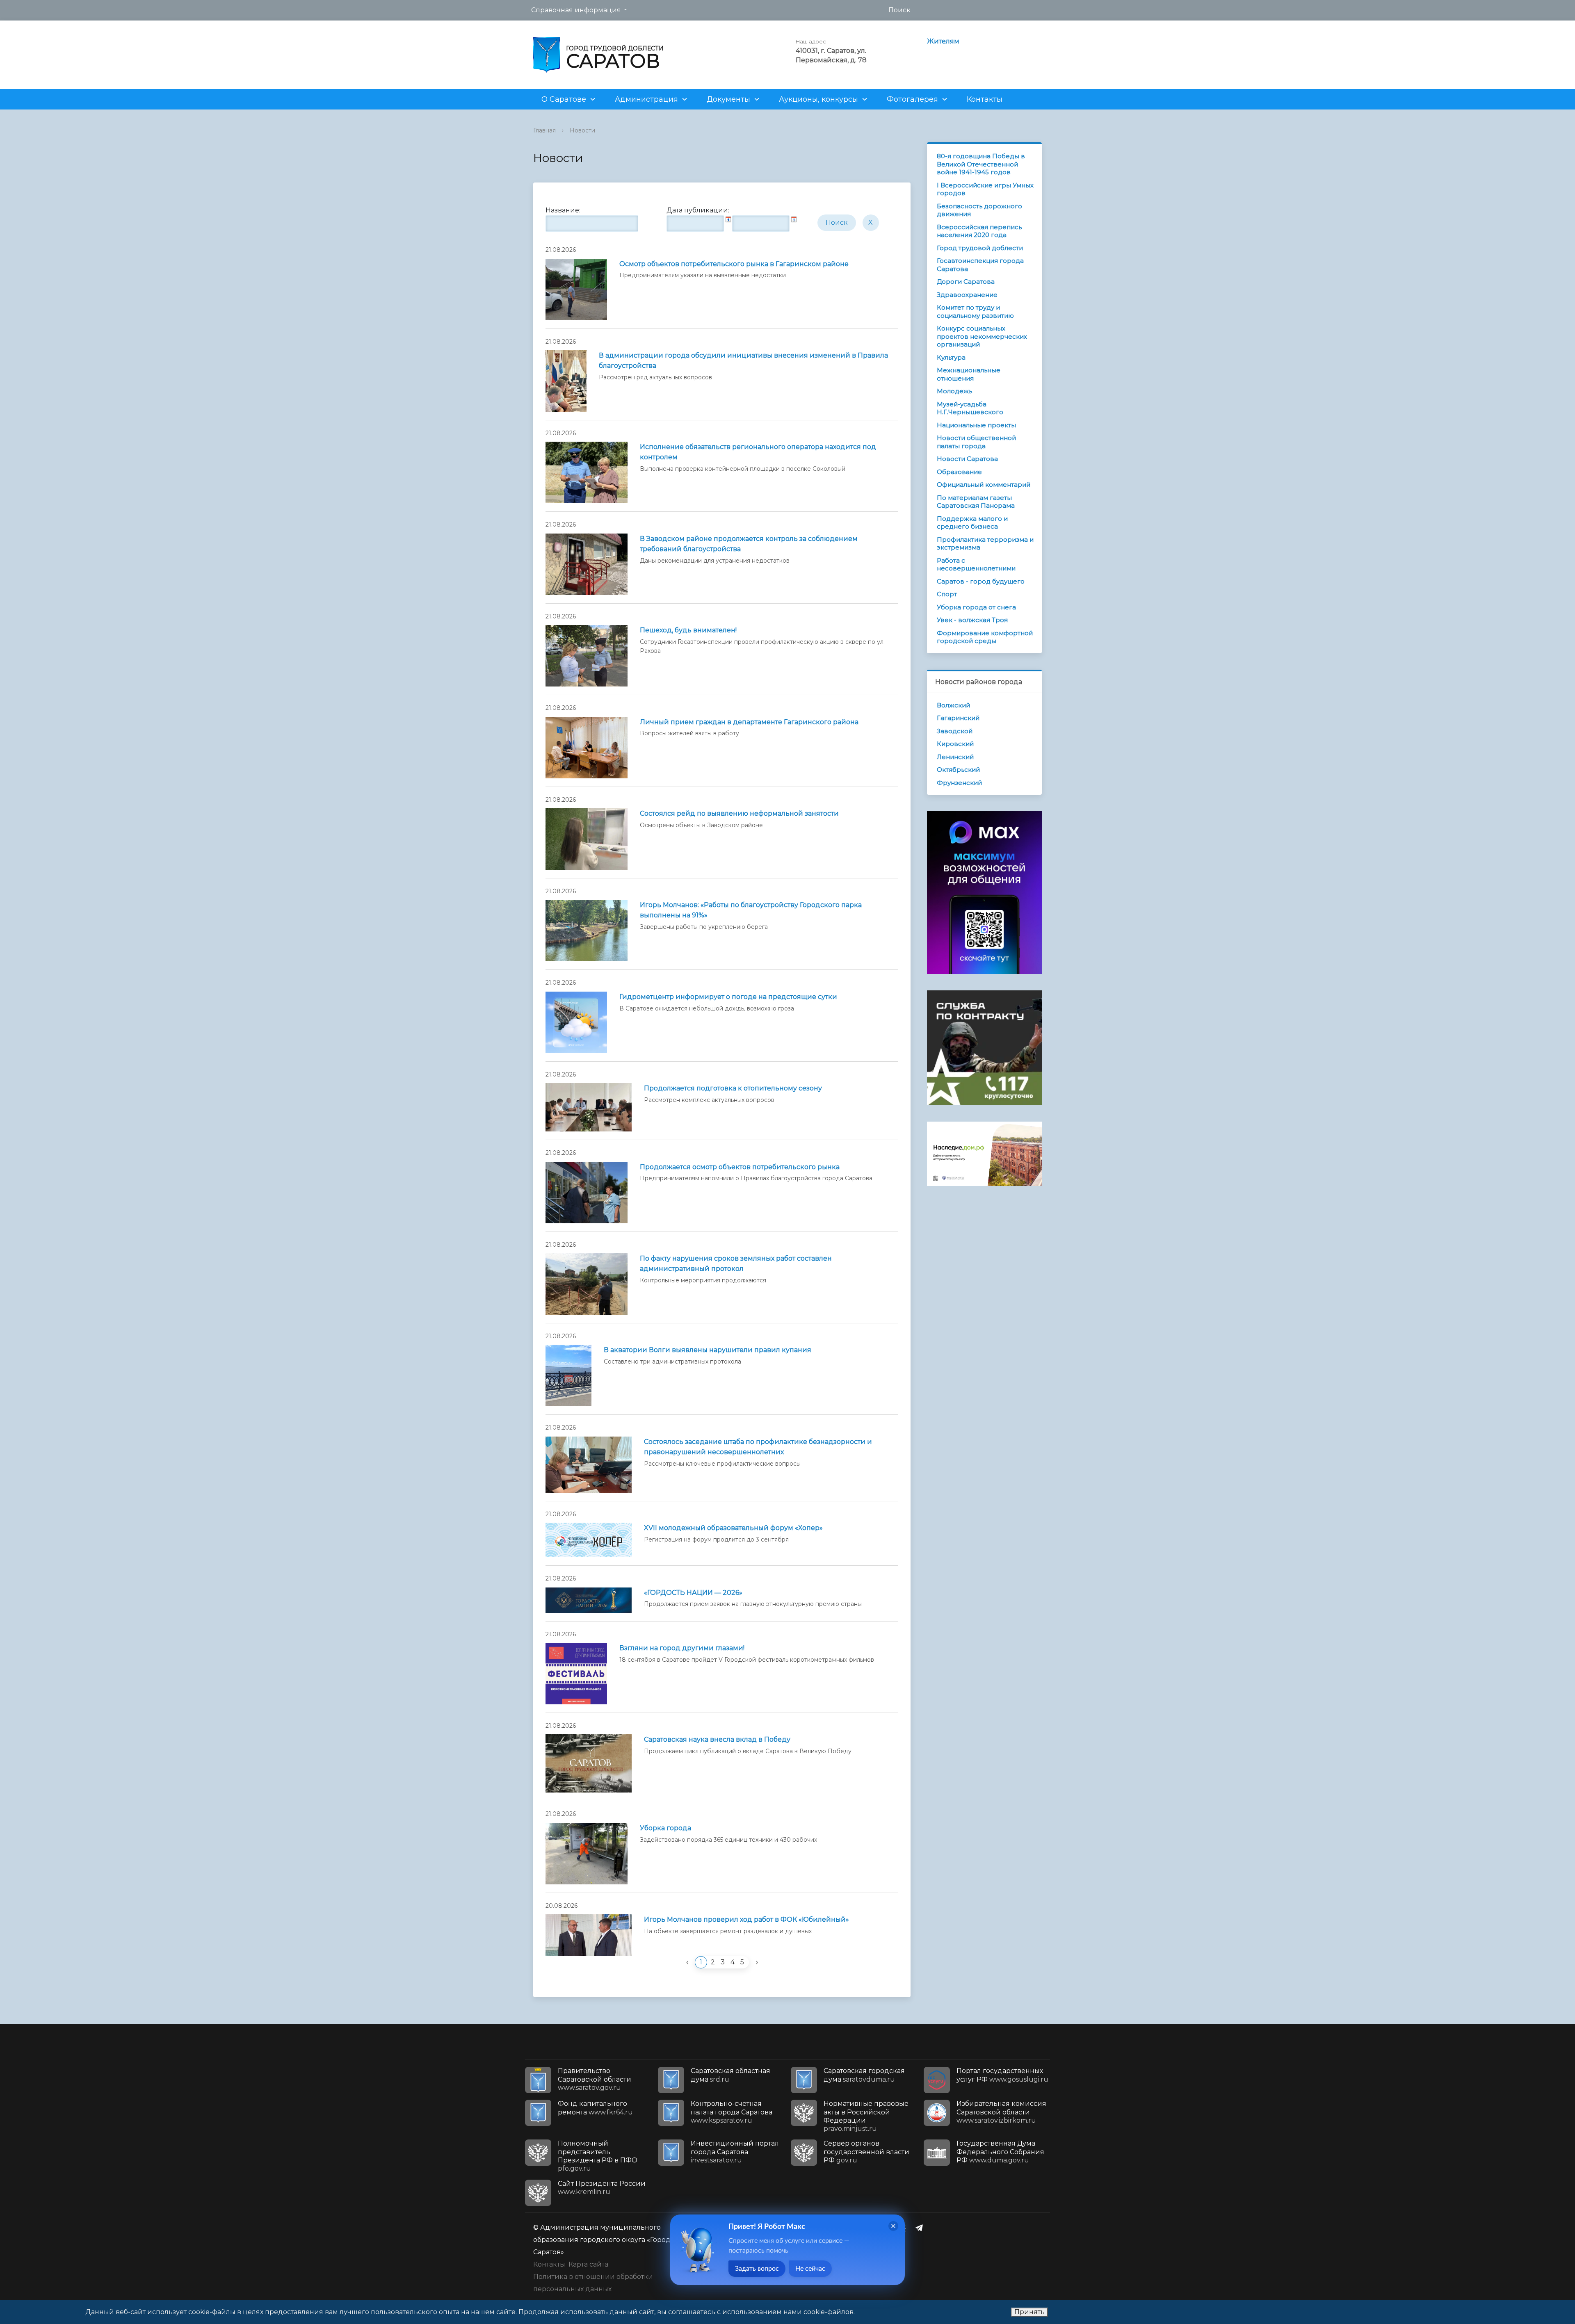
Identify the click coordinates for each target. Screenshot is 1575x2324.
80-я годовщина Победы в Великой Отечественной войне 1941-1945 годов (981, 164)
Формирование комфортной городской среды (985, 637)
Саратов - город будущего (981, 581)
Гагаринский (958, 718)
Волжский (953, 705)
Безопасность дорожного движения (979, 210)
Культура (951, 357)
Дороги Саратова (966, 282)
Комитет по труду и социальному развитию (975, 311)
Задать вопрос (757, 2269)
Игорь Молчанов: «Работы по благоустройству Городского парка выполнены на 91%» (751, 910)
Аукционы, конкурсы (818, 99)
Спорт (947, 594)
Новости (582, 130)
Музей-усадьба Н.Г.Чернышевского (970, 408)
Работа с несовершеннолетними (976, 564)
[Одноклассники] (905, 2228)
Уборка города (665, 1828)
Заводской (955, 731)
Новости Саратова (967, 459)
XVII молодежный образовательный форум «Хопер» (733, 1528)
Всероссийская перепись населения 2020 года (979, 231)
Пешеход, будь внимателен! (688, 630)
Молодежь (954, 391)
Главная (544, 130)
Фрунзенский (959, 783)
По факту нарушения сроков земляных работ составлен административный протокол (736, 1263)
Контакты (985, 99)
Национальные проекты (976, 425)
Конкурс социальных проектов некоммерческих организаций (982, 336)
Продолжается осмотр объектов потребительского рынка (740, 1167)
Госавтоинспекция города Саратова (980, 265)
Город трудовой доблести (980, 248)
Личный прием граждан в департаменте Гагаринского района (749, 722)
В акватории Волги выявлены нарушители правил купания (708, 1350)
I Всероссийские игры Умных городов (985, 189)
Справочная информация (576, 10)
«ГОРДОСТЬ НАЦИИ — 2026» (693, 1593)
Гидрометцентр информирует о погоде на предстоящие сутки (728, 997)
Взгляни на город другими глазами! (682, 1648)
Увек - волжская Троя (972, 620)
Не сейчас (810, 2269)
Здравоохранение (967, 295)
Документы (728, 99)
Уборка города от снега (976, 607)
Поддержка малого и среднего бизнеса (972, 523)
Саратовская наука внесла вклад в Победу (717, 1739)
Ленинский (955, 757)
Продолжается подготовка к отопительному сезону (733, 1088)
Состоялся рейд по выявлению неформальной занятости (739, 813)
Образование (959, 472)
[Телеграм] (921, 2228)
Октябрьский (958, 770)
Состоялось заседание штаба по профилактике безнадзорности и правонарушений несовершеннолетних (758, 1447)
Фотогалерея (912, 99)
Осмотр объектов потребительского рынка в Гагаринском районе (734, 264)
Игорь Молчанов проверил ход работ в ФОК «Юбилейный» (746, 1919)
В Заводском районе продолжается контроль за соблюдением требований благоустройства (749, 544)
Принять (1029, 2312)
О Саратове (564, 99)
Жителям (943, 41)
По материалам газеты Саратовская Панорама (976, 502)
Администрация (646, 99)
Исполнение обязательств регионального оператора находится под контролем (758, 452)
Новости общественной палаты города (976, 442)
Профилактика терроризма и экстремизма (985, 544)
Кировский (955, 744)
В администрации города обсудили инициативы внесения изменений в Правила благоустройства (743, 360)
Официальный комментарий (984, 485)
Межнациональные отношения (969, 374)
